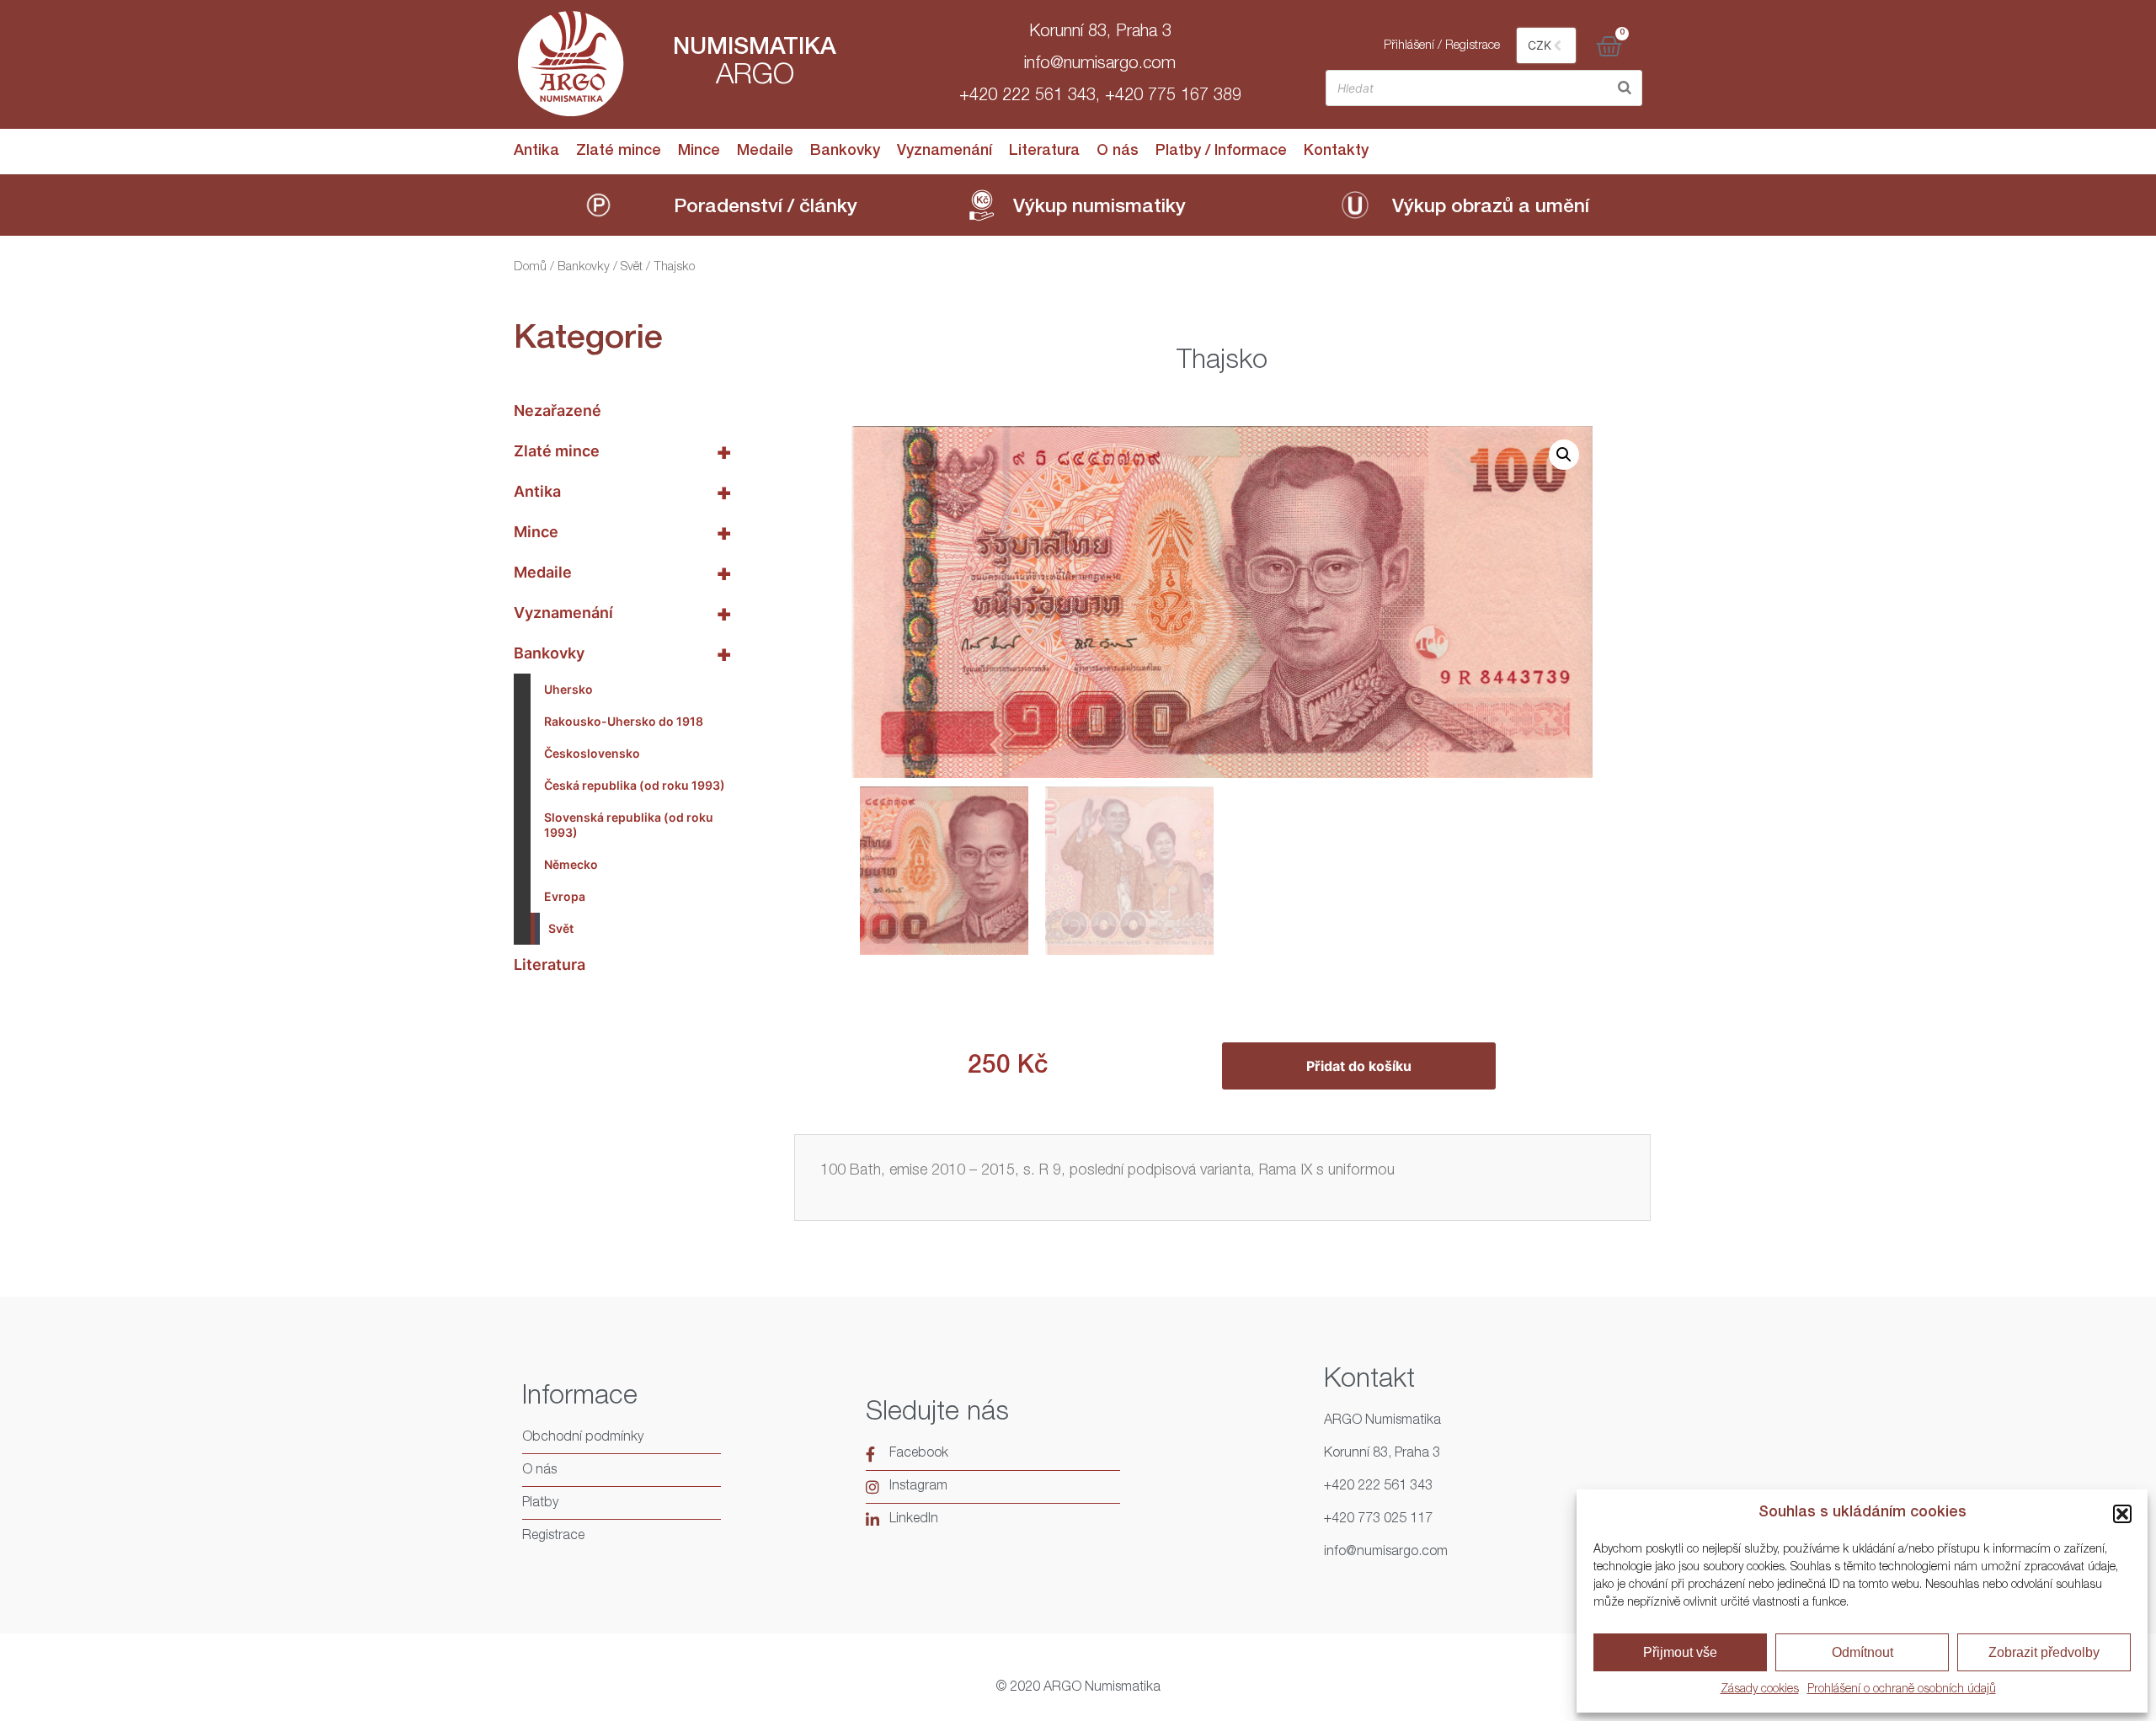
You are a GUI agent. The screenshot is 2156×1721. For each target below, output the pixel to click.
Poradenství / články (766, 208)
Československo (592, 753)
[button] (2122, 1514)
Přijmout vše (1680, 1652)
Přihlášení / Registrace (1442, 46)
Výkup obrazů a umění (1491, 208)
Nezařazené (558, 410)
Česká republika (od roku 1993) (635, 785)
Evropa (565, 896)
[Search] (1625, 88)
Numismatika (755, 49)
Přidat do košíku (1359, 1066)
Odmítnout (1862, 1652)
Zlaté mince (619, 152)
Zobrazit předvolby (2044, 1652)
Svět (632, 267)
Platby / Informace (1221, 152)
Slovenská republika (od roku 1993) (629, 825)
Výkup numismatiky (1099, 208)
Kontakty (1336, 152)
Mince (699, 152)
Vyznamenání (945, 152)
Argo (755, 77)
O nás (1118, 152)
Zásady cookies (1760, 1690)
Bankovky (845, 152)
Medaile (765, 152)
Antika (536, 152)
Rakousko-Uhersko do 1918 (624, 721)
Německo (571, 864)
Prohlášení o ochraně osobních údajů (1902, 1690)
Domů (530, 267)
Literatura (1044, 152)
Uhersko (568, 689)
